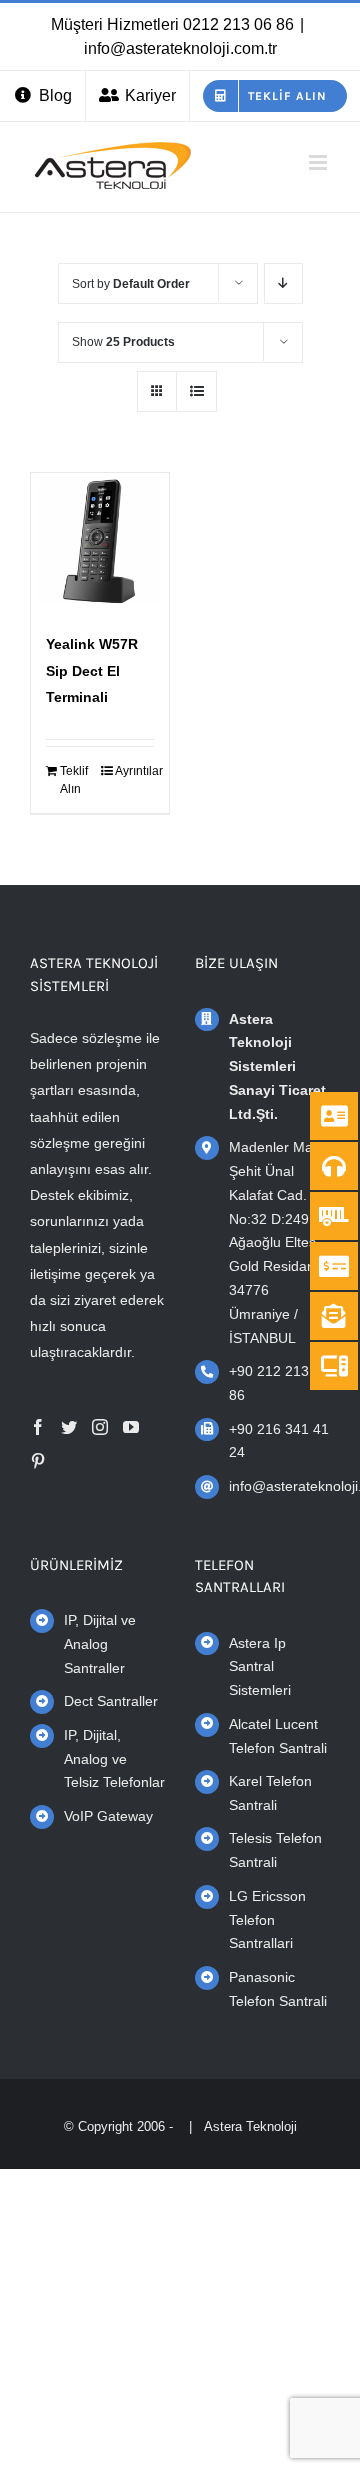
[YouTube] (131, 1427)
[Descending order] (283, 283)
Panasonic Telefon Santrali (278, 1989)
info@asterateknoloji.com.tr (180, 48)
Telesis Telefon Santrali (275, 1850)
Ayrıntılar (134, 771)
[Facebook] (38, 1427)
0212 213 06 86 (238, 24)
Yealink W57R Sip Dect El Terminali (92, 670)
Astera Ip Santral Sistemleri (260, 1667)
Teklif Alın (74, 780)
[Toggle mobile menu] (319, 162)
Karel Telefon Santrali (270, 1793)
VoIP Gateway (108, 1816)
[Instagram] (100, 1427)
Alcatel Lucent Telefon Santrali (278, 1736)
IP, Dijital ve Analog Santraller (100, 1644)
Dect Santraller (111, 1701)
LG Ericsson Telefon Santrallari (267, 1920)
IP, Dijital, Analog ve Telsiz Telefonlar (114, 1759)
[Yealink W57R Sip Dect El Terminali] (100, 542)
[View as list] (196, 391)
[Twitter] (69, 1427)
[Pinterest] (38, 1461)
